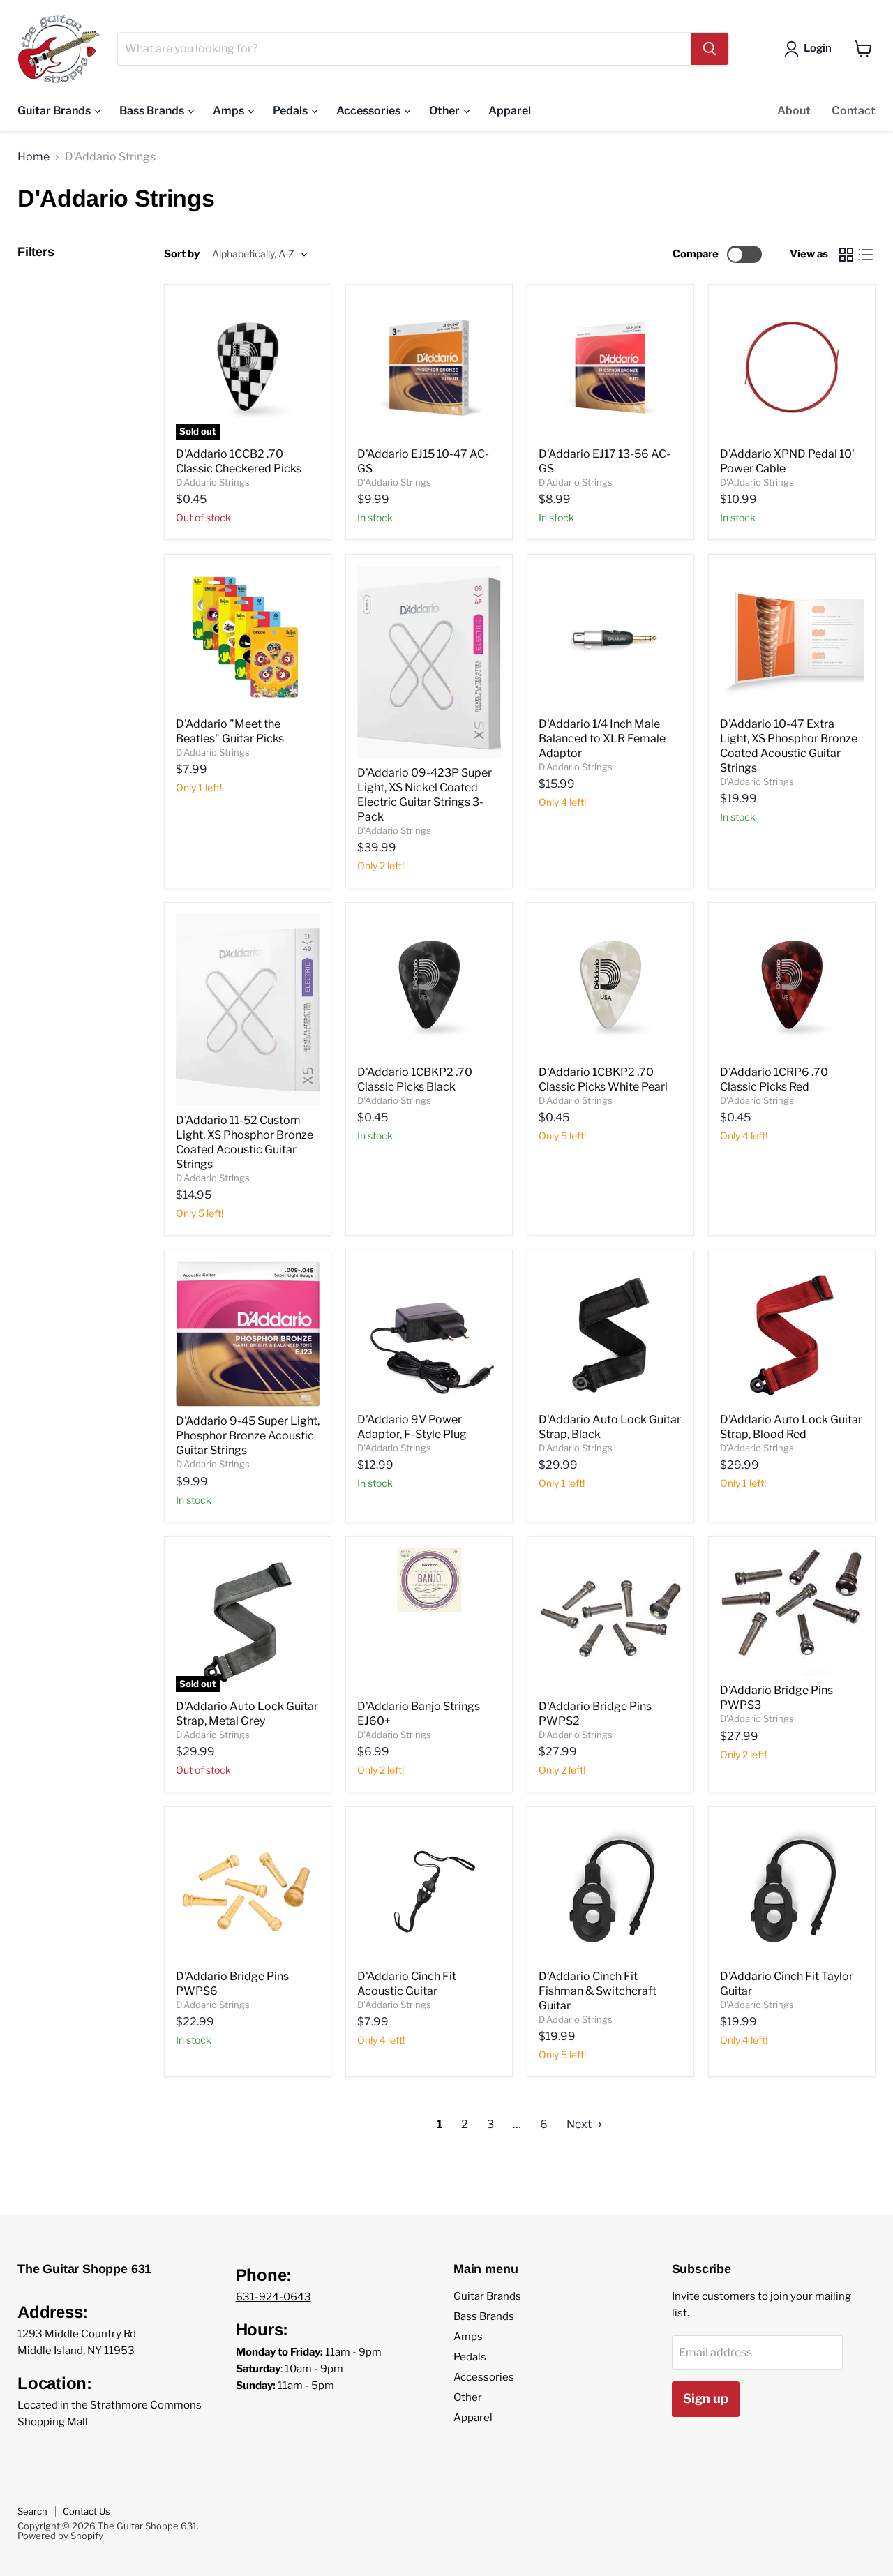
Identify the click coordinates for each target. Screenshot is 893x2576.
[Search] (710, 49)
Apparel (510, 111)
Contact (854, 111)
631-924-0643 (273, 2297)
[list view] (866, 255)
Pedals (291, 111)
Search (32, 2511)
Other (445, 111)
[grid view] (846, 255)
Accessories (369, 111)
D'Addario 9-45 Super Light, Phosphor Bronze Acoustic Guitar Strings (248, 1436)
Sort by (182, 254)
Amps (230, 111)
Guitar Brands (55, 111)
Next (580, 2124)
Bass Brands (153, 111)
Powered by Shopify (60, 2536)
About (794, 111)
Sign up (706, 2398)
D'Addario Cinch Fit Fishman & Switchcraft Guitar (598, 1991)
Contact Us (87, 2511)
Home (33, 157)
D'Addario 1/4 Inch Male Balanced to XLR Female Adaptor (602, 739)
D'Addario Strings (213, 482)
